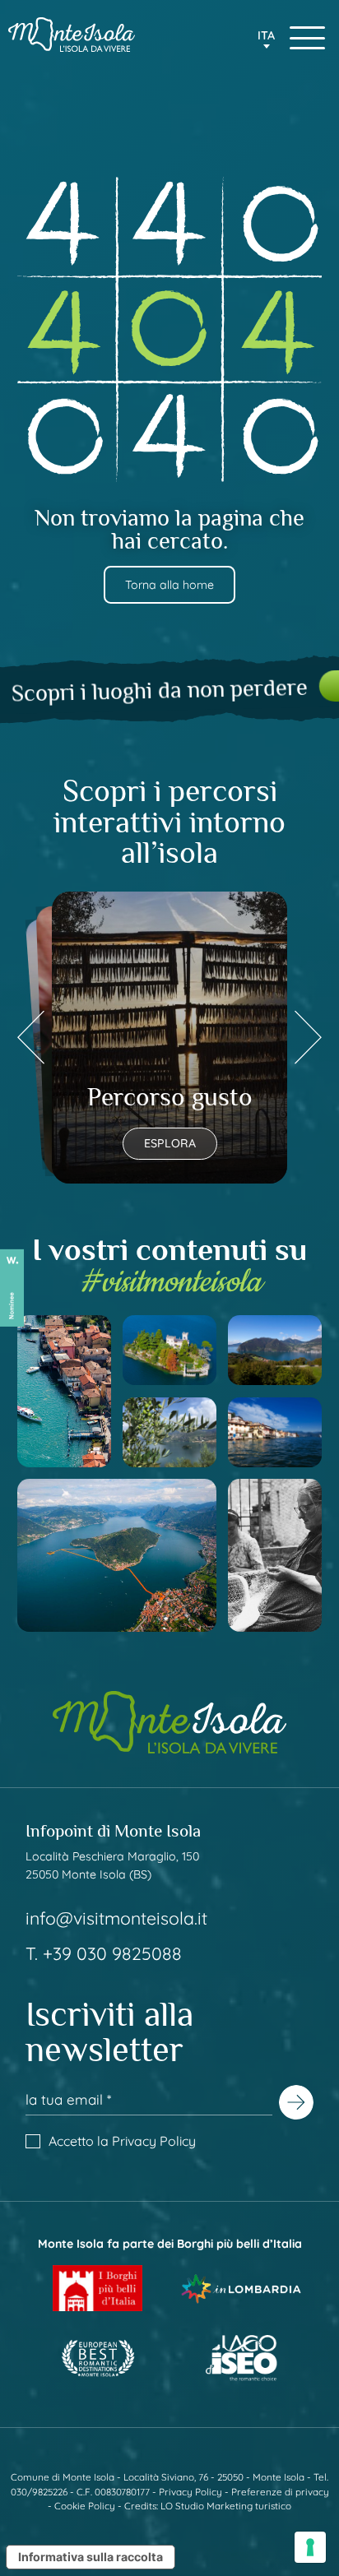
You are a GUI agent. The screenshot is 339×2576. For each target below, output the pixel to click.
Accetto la (122, 2141)
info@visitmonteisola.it (116, 1918)
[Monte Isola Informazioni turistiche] (72, 34)
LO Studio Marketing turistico (226, 2506)
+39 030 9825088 (112, 1953)
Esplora (170, 1143)
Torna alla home (169, 585)
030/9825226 (39, 2492)
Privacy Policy (154, 2141)
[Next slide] (308, 1038)
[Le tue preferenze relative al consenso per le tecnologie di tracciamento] (310, 2547)
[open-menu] (307, 38)
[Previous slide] (31, 1038)
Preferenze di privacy (280, 2492)
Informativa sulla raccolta (91, 2557)
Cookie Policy (85, 2506)
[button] (267, 41)
